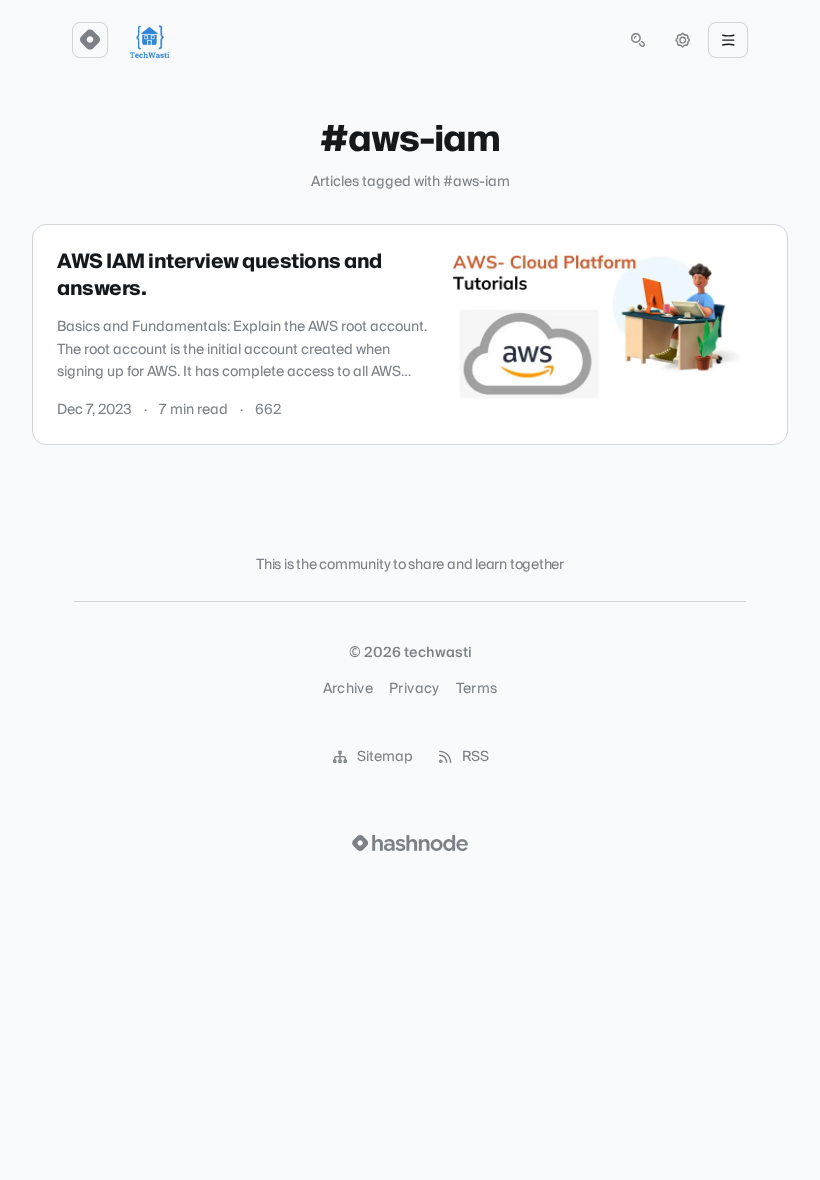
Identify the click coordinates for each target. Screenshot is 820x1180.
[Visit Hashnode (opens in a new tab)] (410, 843)
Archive (348, 689)
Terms (477, 689)
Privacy (414, 689)
